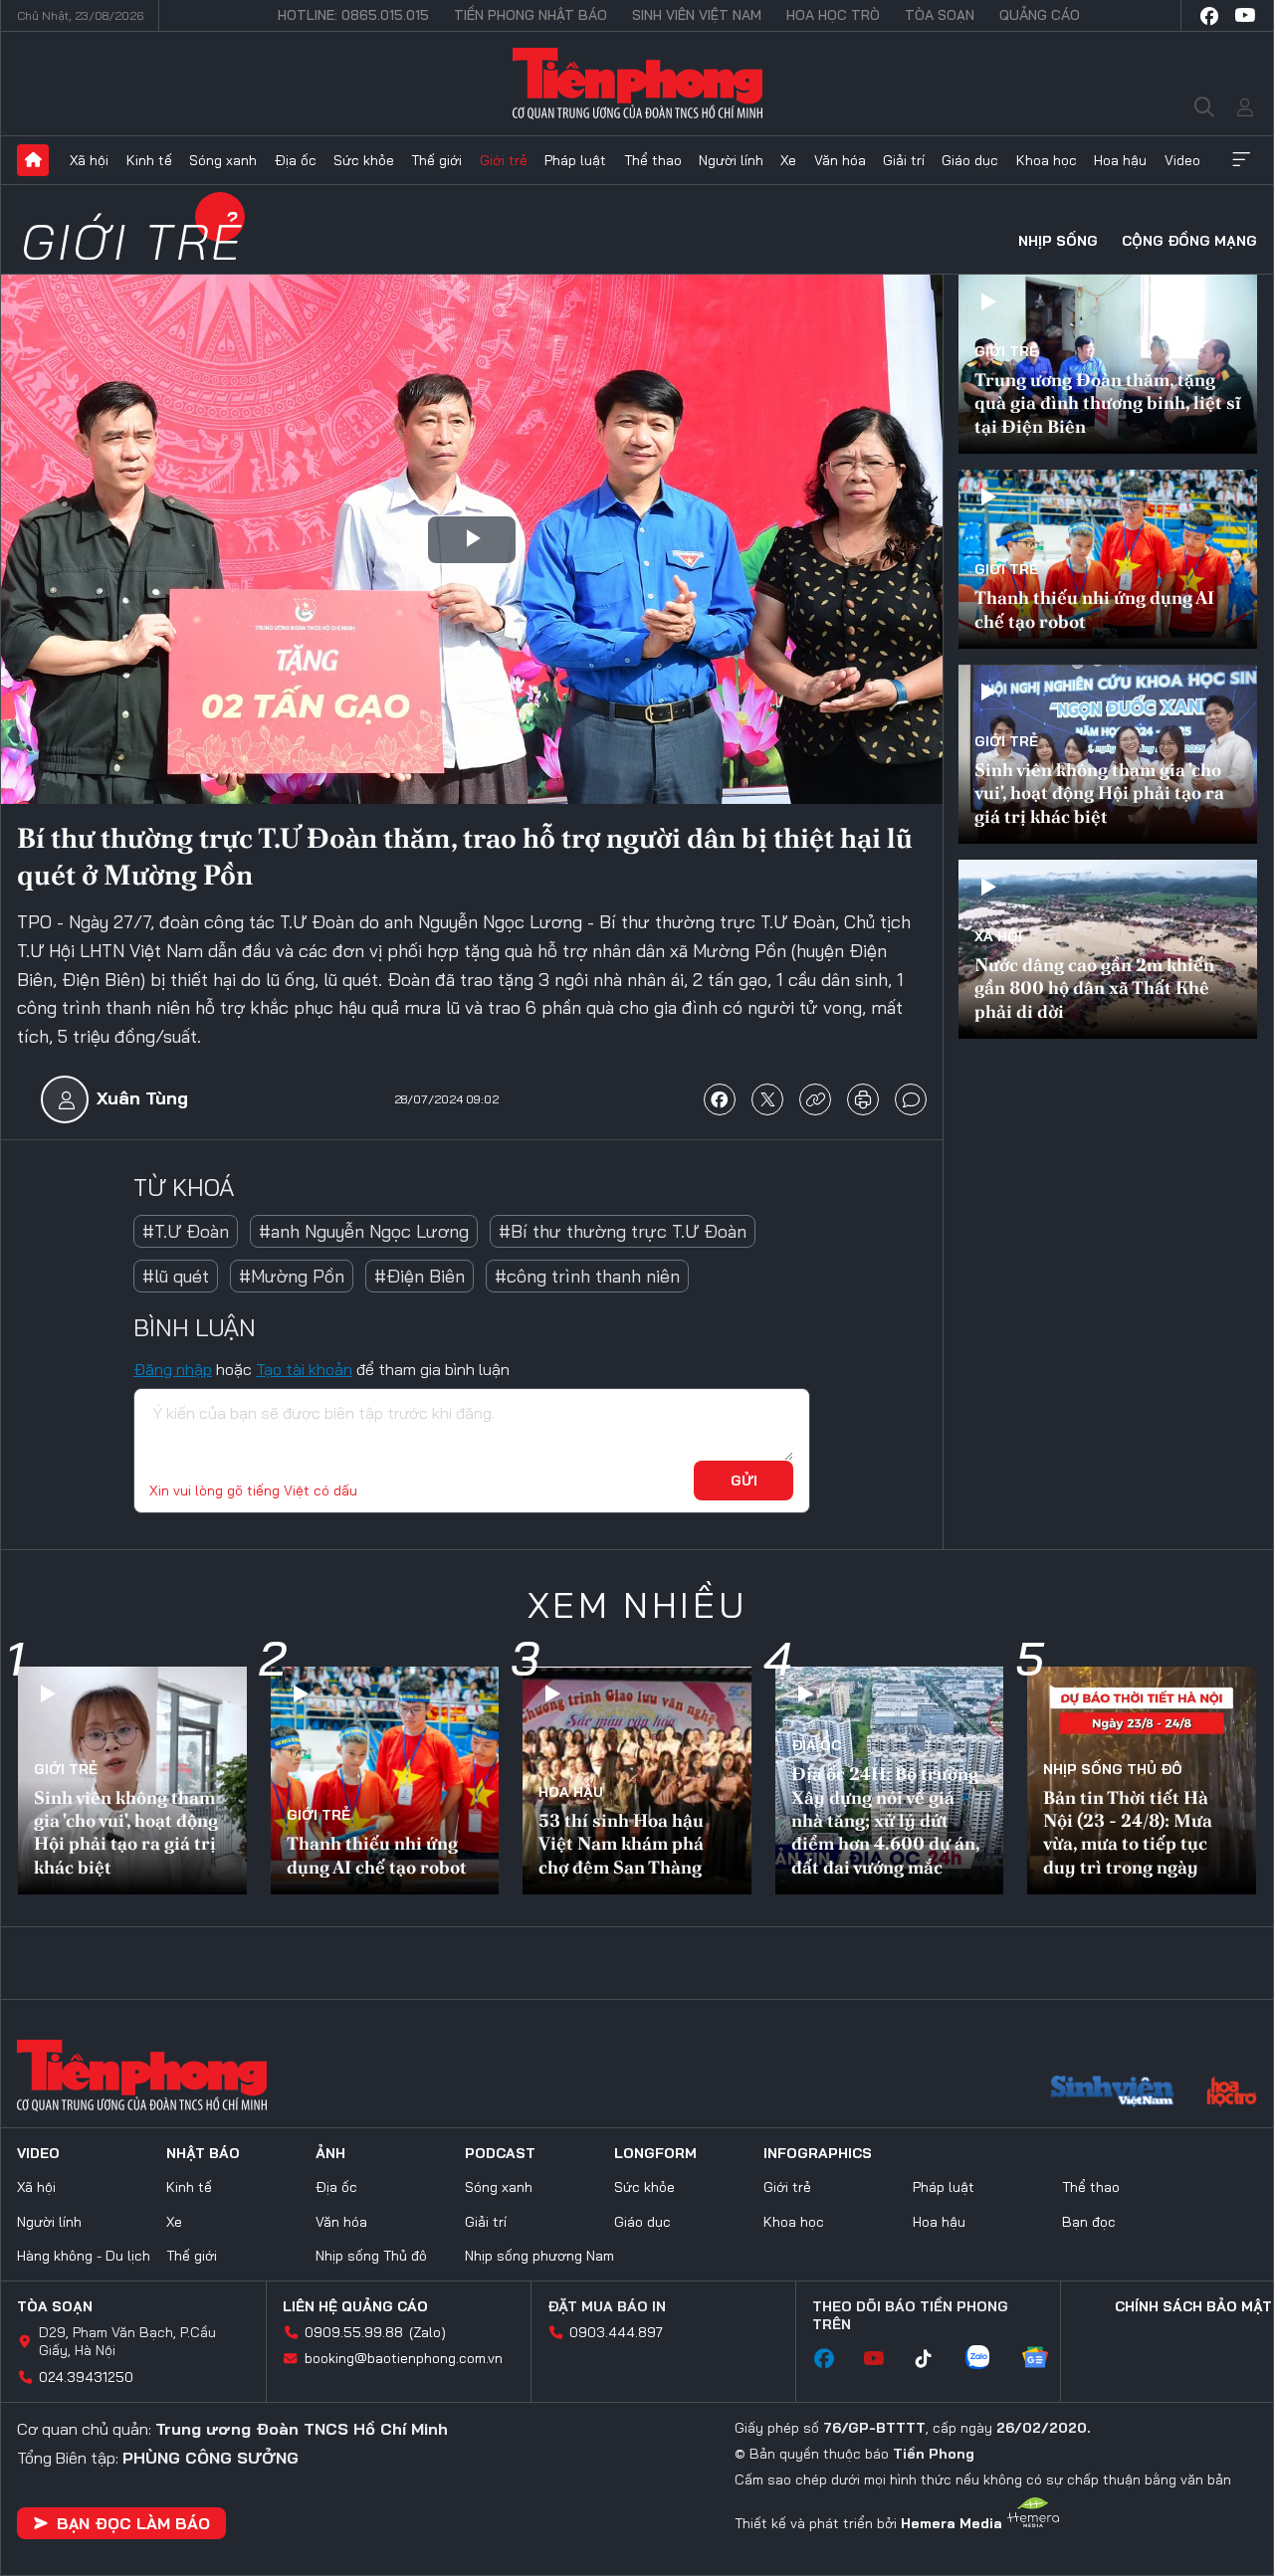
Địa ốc (296, 160)
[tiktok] (934, 2359)
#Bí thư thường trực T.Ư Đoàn (623, 1231)
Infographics (818, 2153)
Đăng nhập (173, 1369)
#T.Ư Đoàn (186, 1231)
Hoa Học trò (833, 15)
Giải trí (904, 160)
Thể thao (653, 160)
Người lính (731, 160)
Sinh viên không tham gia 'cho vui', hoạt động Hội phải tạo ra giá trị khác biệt (1099, 793)
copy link (815, 1099)
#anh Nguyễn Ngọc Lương (364, 1231)
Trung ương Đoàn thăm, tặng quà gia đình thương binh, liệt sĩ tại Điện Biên (1108, 403)
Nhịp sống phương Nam (539, 2256)
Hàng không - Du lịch (84, 2256)
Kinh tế (149, 160)
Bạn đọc (1089, 2222)
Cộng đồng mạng (1189, 241)
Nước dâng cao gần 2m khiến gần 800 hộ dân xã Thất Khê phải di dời (1094, 988)
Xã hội (89, 160)
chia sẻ (720, 1099)
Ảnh (330, 2153)
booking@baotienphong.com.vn (404, 2358)
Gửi (744, 1481)
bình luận (911, 1099)
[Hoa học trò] (1232, 2093)
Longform (655, 2153)
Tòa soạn (940, 15)
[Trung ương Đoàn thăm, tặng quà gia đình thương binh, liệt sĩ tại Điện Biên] (1108, 364)
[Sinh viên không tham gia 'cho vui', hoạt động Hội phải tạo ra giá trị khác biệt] (1108, 754)
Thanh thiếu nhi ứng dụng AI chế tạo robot (1094, 609)
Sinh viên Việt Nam (697, 15)
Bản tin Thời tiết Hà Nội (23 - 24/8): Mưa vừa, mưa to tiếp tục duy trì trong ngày (1128, 1832)
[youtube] (1245, 16)
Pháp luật (575, 160)
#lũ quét (176, 1276)
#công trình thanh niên (587, 1276)
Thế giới (436, 160)
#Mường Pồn (292, 1276)
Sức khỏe (364, 160)
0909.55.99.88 (354, 2332)
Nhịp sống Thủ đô (1113, 1769)
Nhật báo (203, 2153)
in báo (863, 1099)
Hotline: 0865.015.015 (353, 15)
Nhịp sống (1058, 241)
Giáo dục (970, 160)
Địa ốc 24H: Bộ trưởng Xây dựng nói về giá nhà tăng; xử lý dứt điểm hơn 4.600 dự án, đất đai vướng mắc (885, 1820)
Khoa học (1047, 160)
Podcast (500, 2153)
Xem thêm (1241, 160)
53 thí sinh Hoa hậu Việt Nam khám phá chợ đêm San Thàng (621, 1844)
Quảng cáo (1040, 15)
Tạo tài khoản (304, 1369)
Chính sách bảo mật (1193, 2306)
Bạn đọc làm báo (133, 2523)
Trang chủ (33, 160)
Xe (788, 160)
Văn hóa (840, 160)
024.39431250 (86, 2377)
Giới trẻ (504, 160)
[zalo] (987, 2359)
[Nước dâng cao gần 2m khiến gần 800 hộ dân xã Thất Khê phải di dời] (1108, 949)
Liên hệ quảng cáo (355, 2306)
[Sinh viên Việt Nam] (1113, 2093)
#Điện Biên (420, 1276)
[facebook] (1209, 16)
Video (1182, 160)
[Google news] (1045, 2359)
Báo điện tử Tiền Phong (637, 84)
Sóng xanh (223, 160)
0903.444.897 (616, 2332)
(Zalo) (427, 2332)
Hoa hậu (1120, 160)
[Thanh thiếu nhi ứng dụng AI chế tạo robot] (1108, 559)
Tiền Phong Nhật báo (531, 15)
